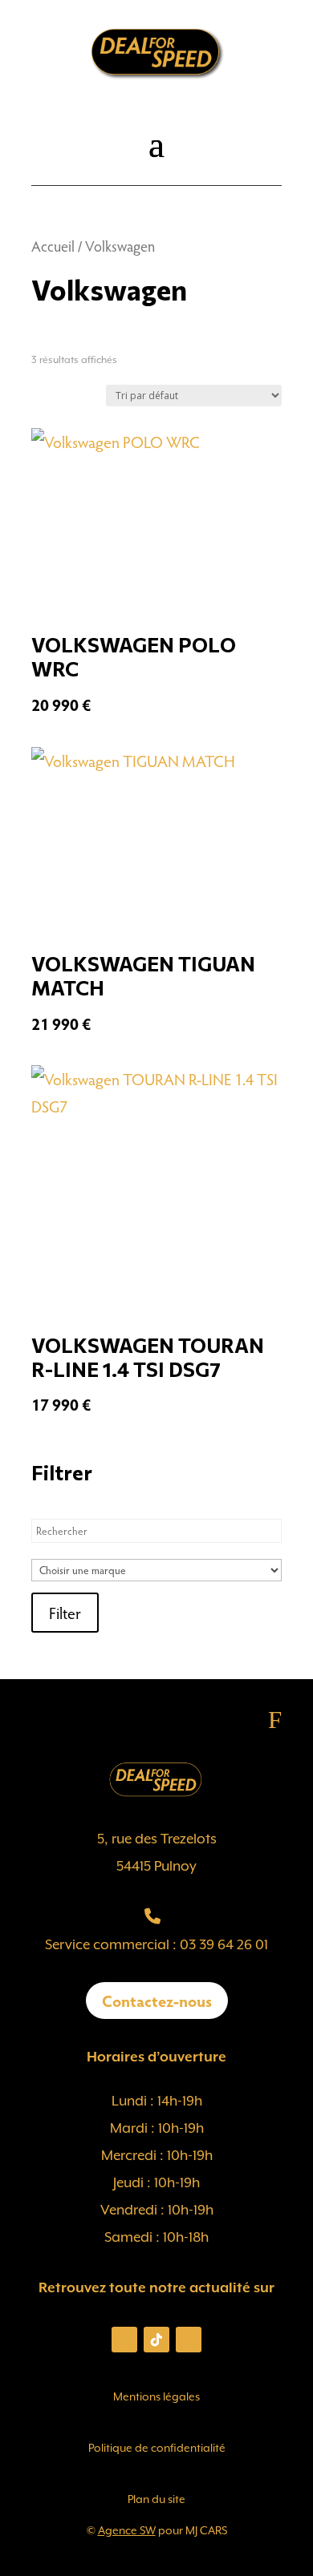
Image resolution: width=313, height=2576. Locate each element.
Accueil (53, 246)
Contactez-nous (157, 2001)
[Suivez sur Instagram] (124, 2340)
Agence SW (127, 2530)
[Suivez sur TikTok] (156, 2340)
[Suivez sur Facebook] (189, 2340)
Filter (65, 1613)
